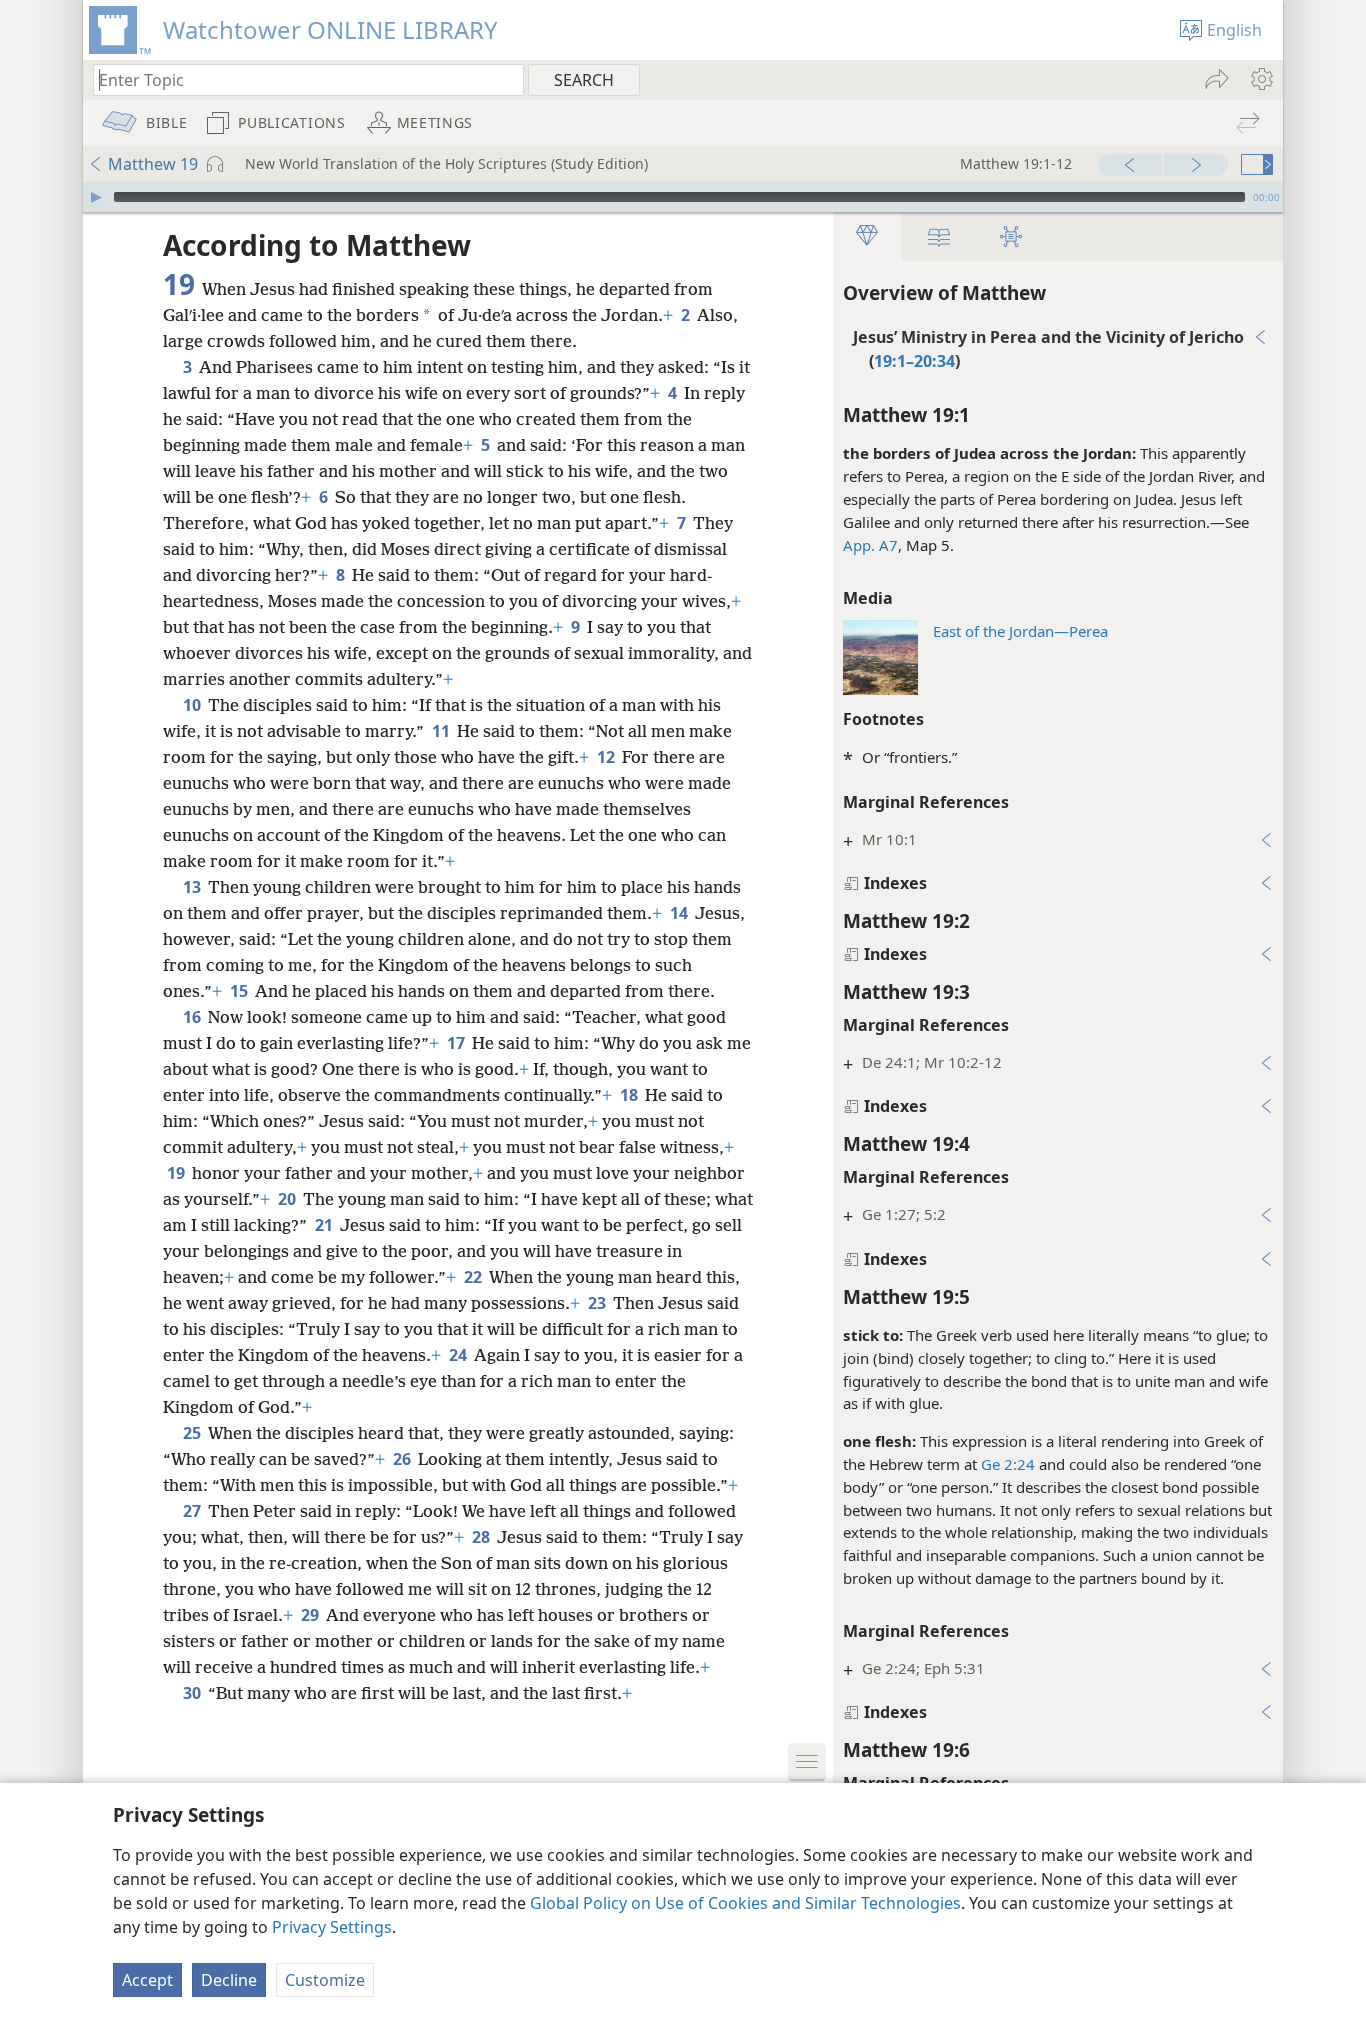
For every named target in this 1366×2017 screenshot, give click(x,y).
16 (193, 1017)
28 (482, 1537)
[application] (683, 197)
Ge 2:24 (1008, 1464)
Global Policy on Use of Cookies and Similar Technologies (745, 1903)
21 (325, 1225)
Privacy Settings (332, 1927)
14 (680, 913)
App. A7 (870, 545)
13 (193, 887)
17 (457, 1043)
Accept (147, 1980)
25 (193, 1433)
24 (459, 1355)
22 (474, 1277)
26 (403, 1459)
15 (240, 991)
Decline (229, 1980)
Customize (325, 1980)
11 (442, 731)
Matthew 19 (153, 164)
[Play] (96, 197)
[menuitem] (1260, 79)
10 (193, 705)
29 (311, 1615)
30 (193, 1693)
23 (598, 1303)
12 (607, 757)
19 (177, 1173)
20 (288, 1199)
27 (193, 1511)
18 (630, 1095)
